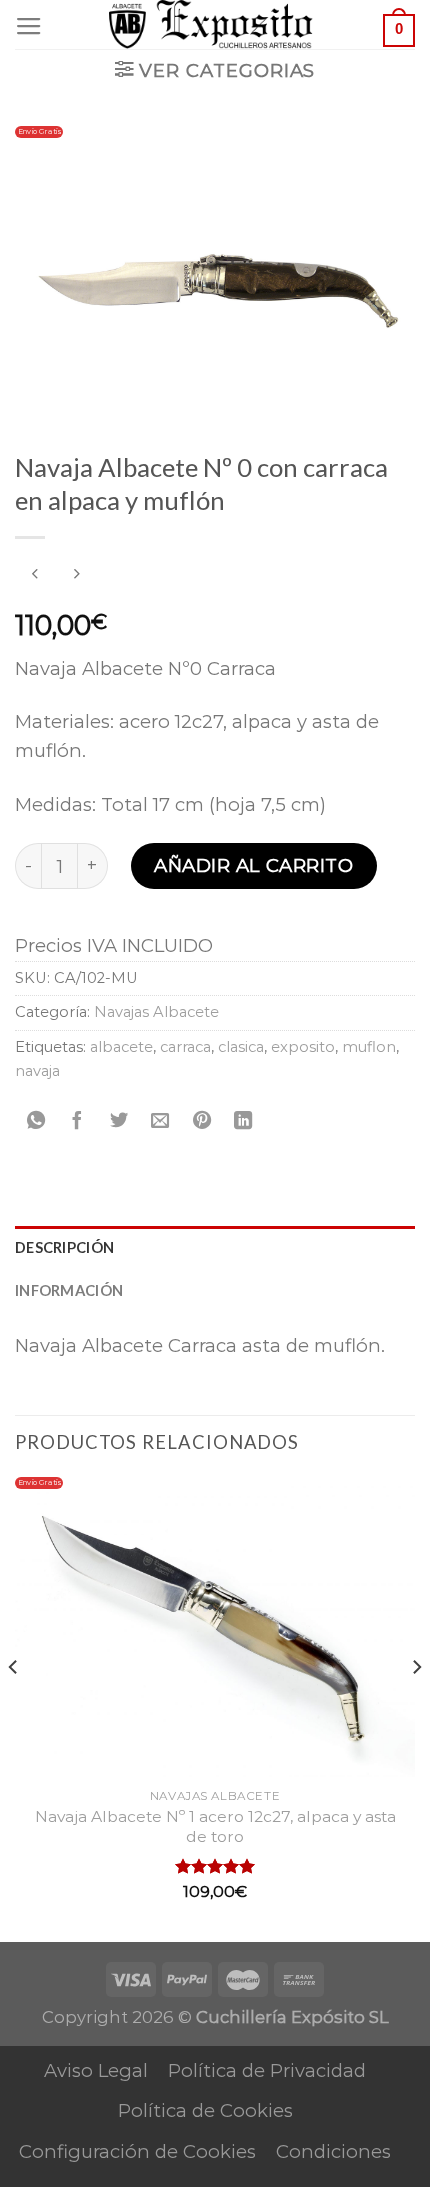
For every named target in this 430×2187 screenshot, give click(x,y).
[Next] (416, 1707)
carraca (185, 1047)
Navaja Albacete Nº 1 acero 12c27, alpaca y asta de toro (215, 1826)
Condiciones (333, 2151)
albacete (121, 1047)
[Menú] (29, 27)
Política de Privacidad (267, 2070)
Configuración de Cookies (137, 2151)
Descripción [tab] (64, 1247)
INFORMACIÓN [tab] (69, 1290)
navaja (37, 1071)
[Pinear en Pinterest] (202, 1122)
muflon (369, 1047)
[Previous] (14, 1707)
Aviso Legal (96, 2070)
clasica (241, 1047)
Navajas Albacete (156, 1012)
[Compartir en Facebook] (77, 1122)
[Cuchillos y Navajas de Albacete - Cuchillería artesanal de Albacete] (215, 24)
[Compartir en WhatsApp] (36, 1122)
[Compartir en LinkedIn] (244, 1122)
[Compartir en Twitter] (119, 1122)
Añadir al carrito (253, 865)
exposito (303, 1047)
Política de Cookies (205, 2110)
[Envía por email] (160, 1122)
